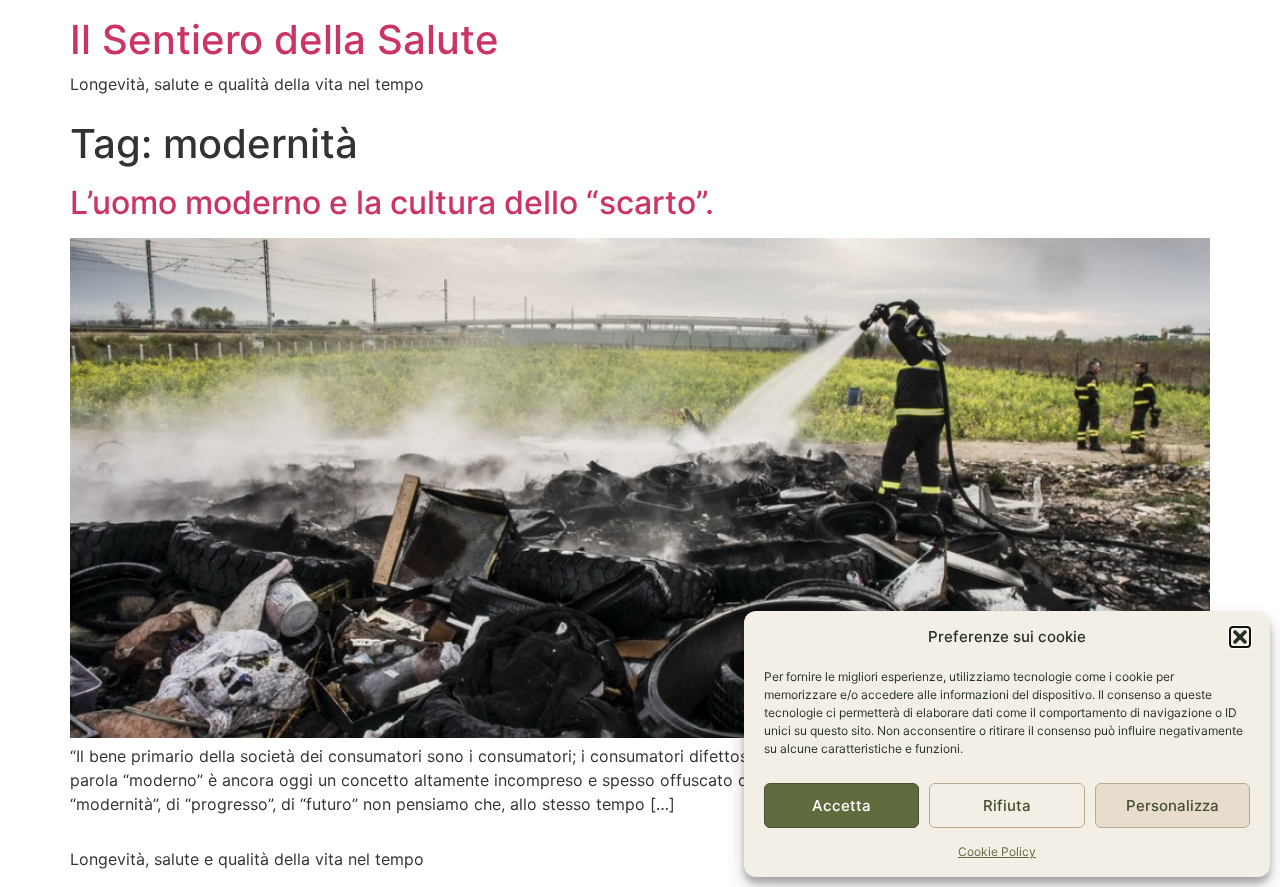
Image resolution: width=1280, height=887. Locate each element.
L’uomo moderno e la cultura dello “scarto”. (392, 202)
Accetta (841, 805)
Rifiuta (1007, 805)
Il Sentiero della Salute (284, 39)
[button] (1240, 637)
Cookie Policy (997, 851)
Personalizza (1172, 805)
